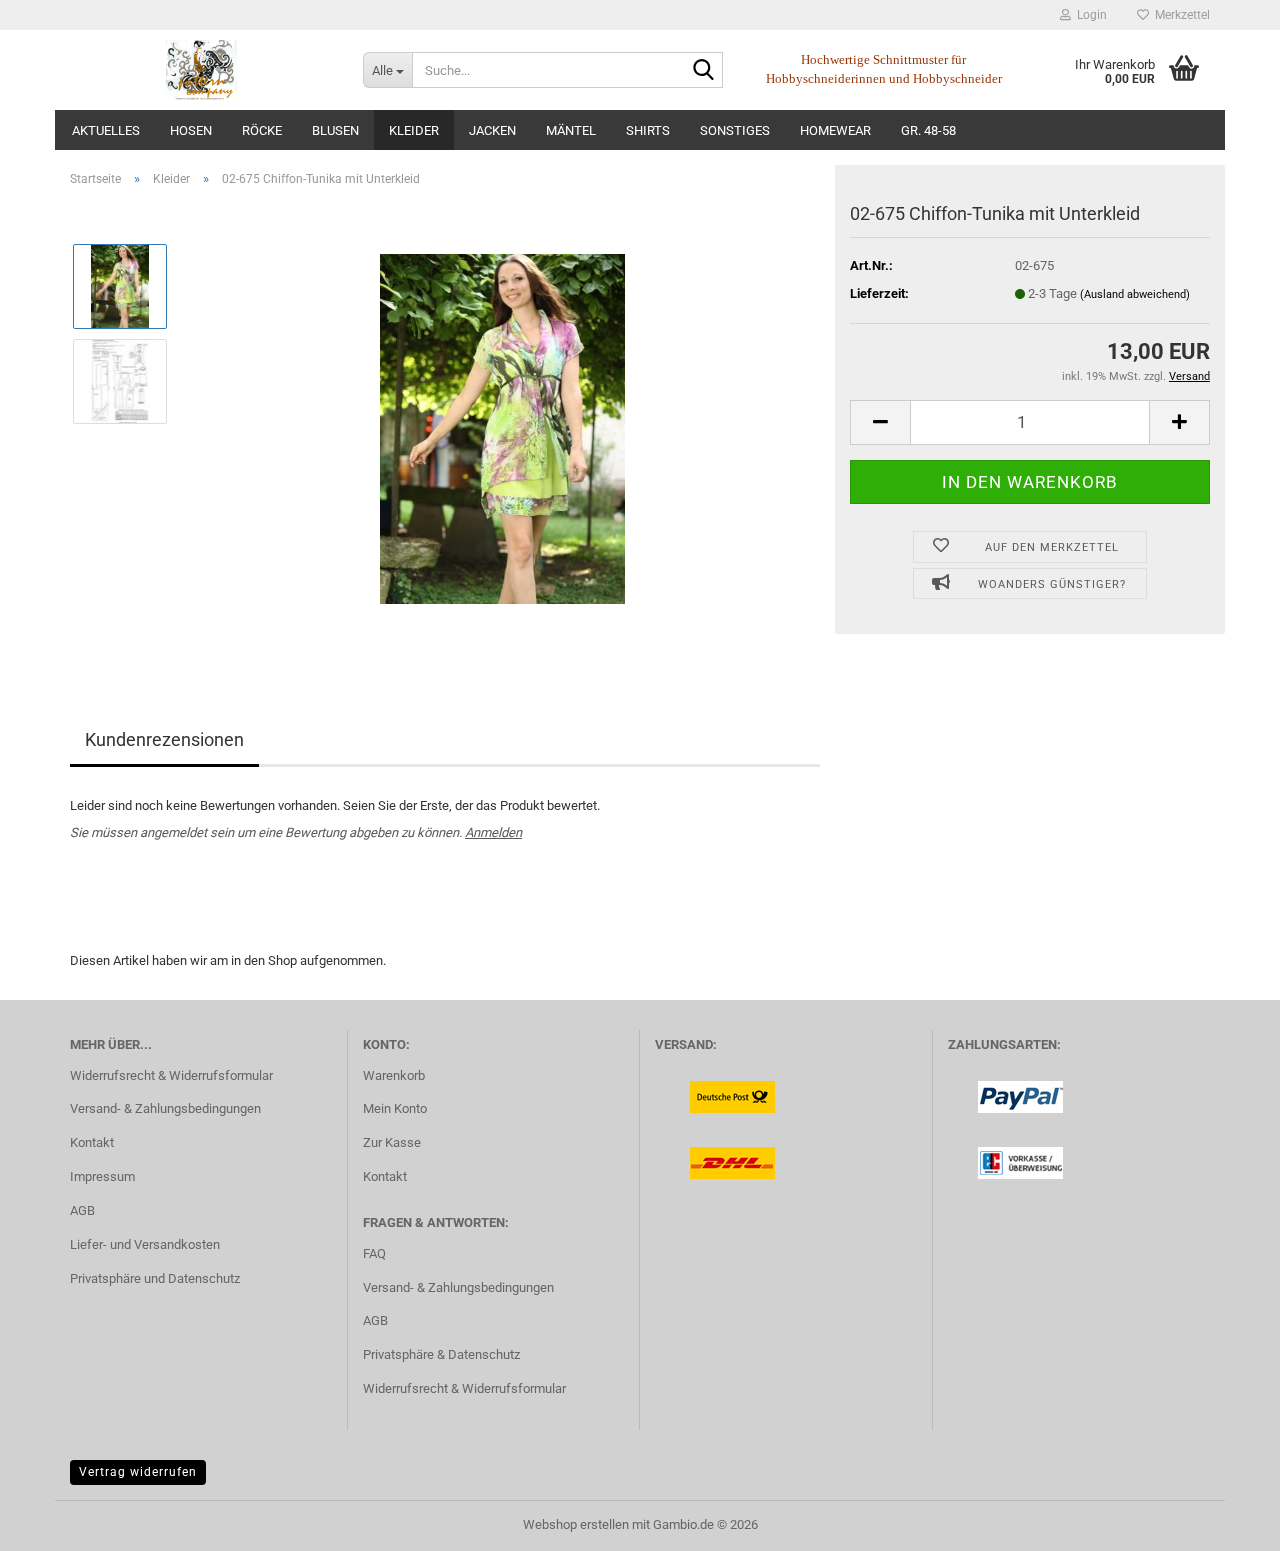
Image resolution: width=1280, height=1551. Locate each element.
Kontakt (92, 1142)
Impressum (102, 1176)
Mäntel (571, 130)
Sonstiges (735, 130)
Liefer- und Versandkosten (145, 1244)
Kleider (414, 130)
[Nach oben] (1225, 1521)
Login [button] (1089, 15)
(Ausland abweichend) (1135, 294)
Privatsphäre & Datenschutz (441, 1354)
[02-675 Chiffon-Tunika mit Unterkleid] (502, 427)
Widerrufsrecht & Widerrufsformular (171, 1075)
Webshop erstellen (576, 1524)
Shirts (648, 130)
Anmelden (493, 832)
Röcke (262, 130)
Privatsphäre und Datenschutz (155, 1278)
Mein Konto (395, 1108)
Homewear (835, 130)
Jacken (492, 130)
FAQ (374, 1253)
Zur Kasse (392, 1142)
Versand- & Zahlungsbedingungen (165, 1108)
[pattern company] (201, 70)
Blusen (335, 130)
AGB (82, 1210)
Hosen (191, 130)
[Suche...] (704, 71)
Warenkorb (394, 1075)
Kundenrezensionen (164, 739)
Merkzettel (1179, 15)
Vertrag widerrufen (138, 1472)
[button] (880, 422)
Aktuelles (106, 130)
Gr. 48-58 (928, 130)
